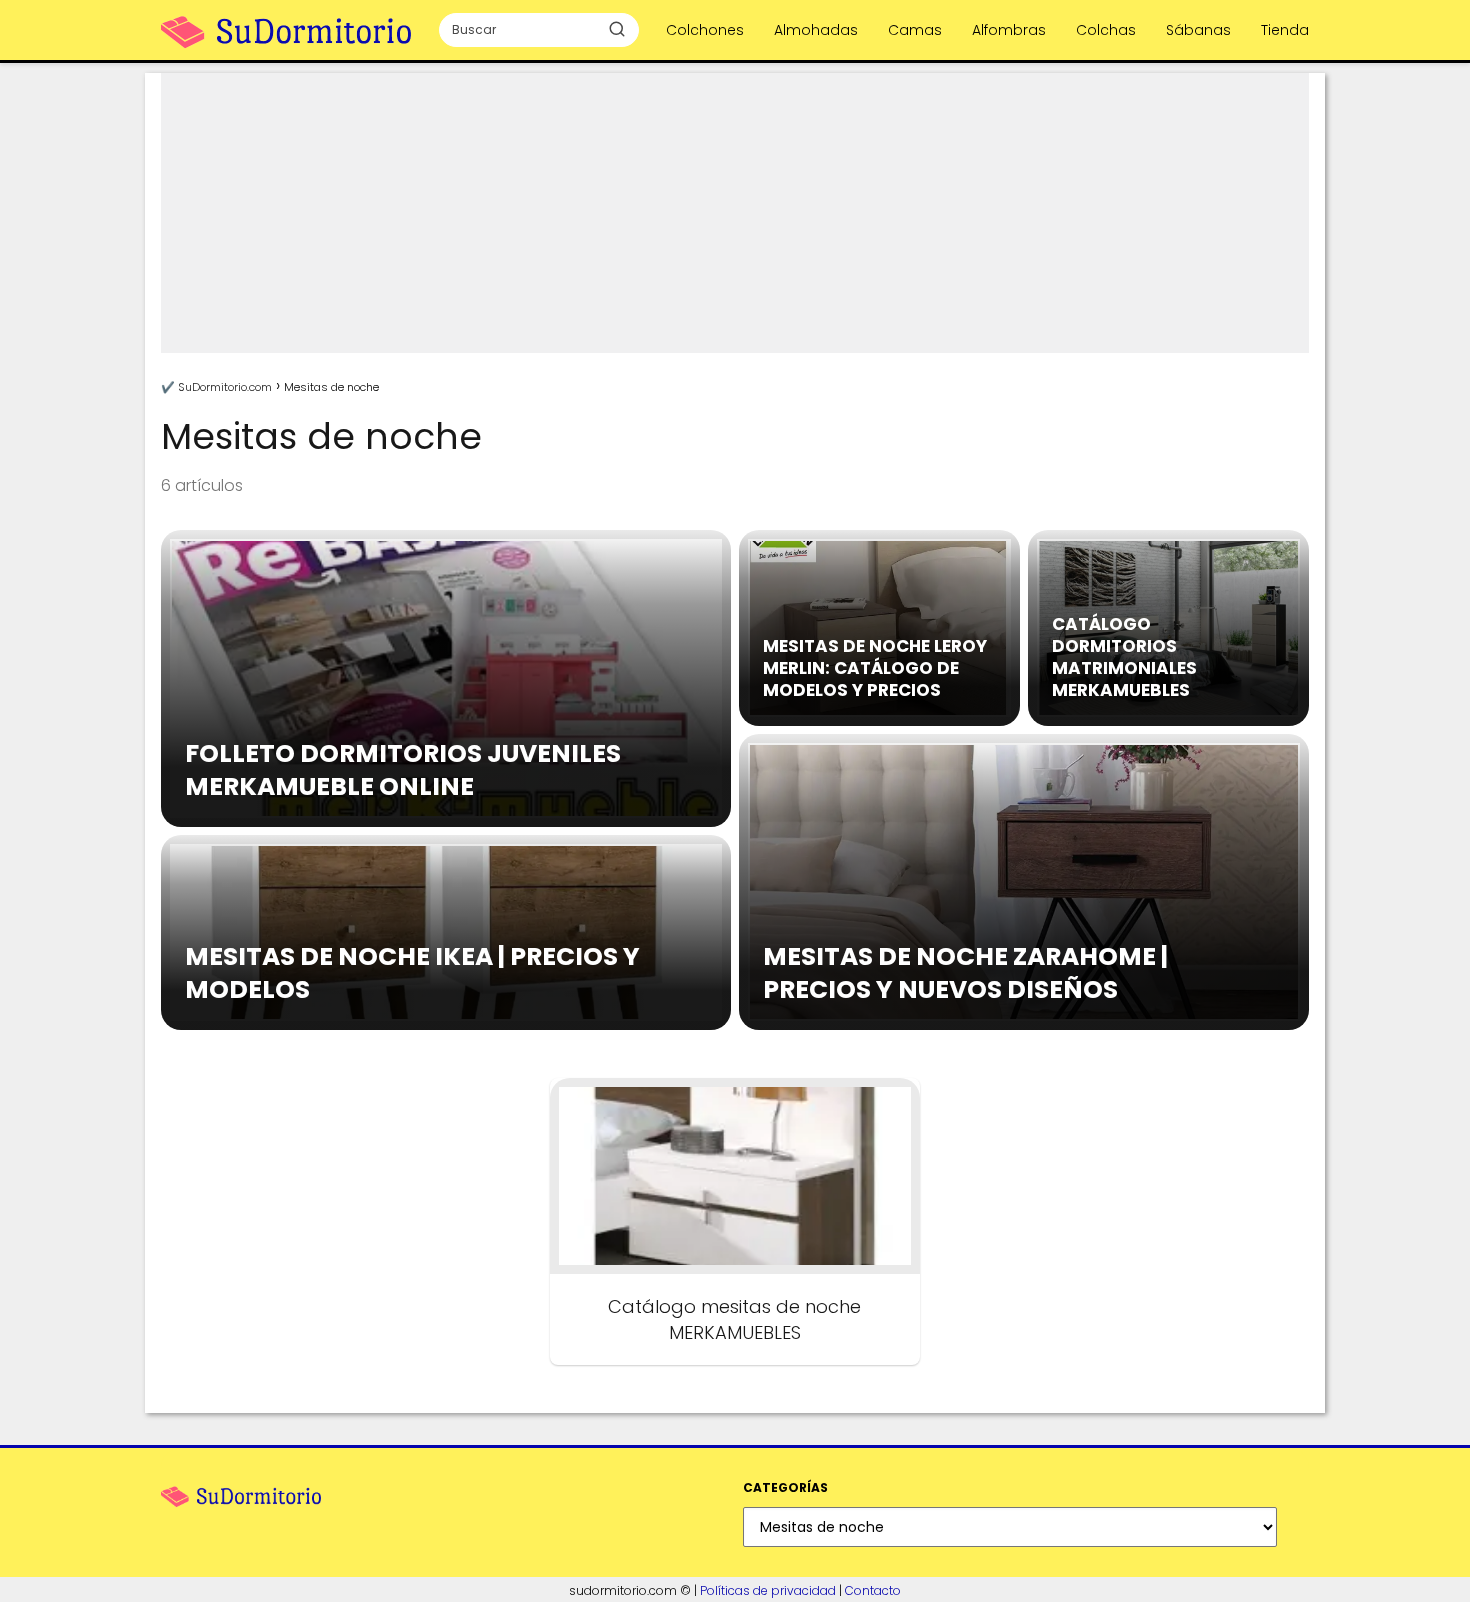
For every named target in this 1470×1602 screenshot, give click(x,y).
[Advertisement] (735, 213)
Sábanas (1198, 30)
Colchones (705, 30)
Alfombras (1009, 30)
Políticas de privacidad (768, 1590)
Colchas (1106, 30)
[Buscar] (617, 29)
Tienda (1285, 30)
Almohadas (816, 30)
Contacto (873, 1590)
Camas (915, 30)
